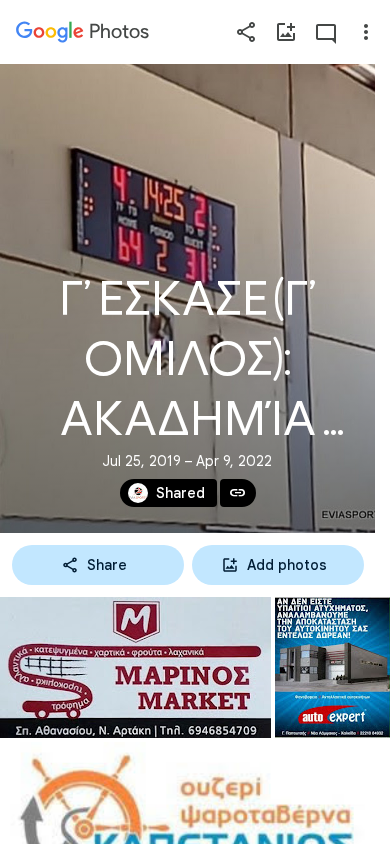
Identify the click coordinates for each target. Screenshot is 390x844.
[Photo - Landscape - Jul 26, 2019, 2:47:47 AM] (135, 667)
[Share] (246, 32)
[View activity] (326, 32)
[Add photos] (286, 32)
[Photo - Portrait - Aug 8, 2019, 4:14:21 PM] (332, 667)
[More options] (366, 32)
